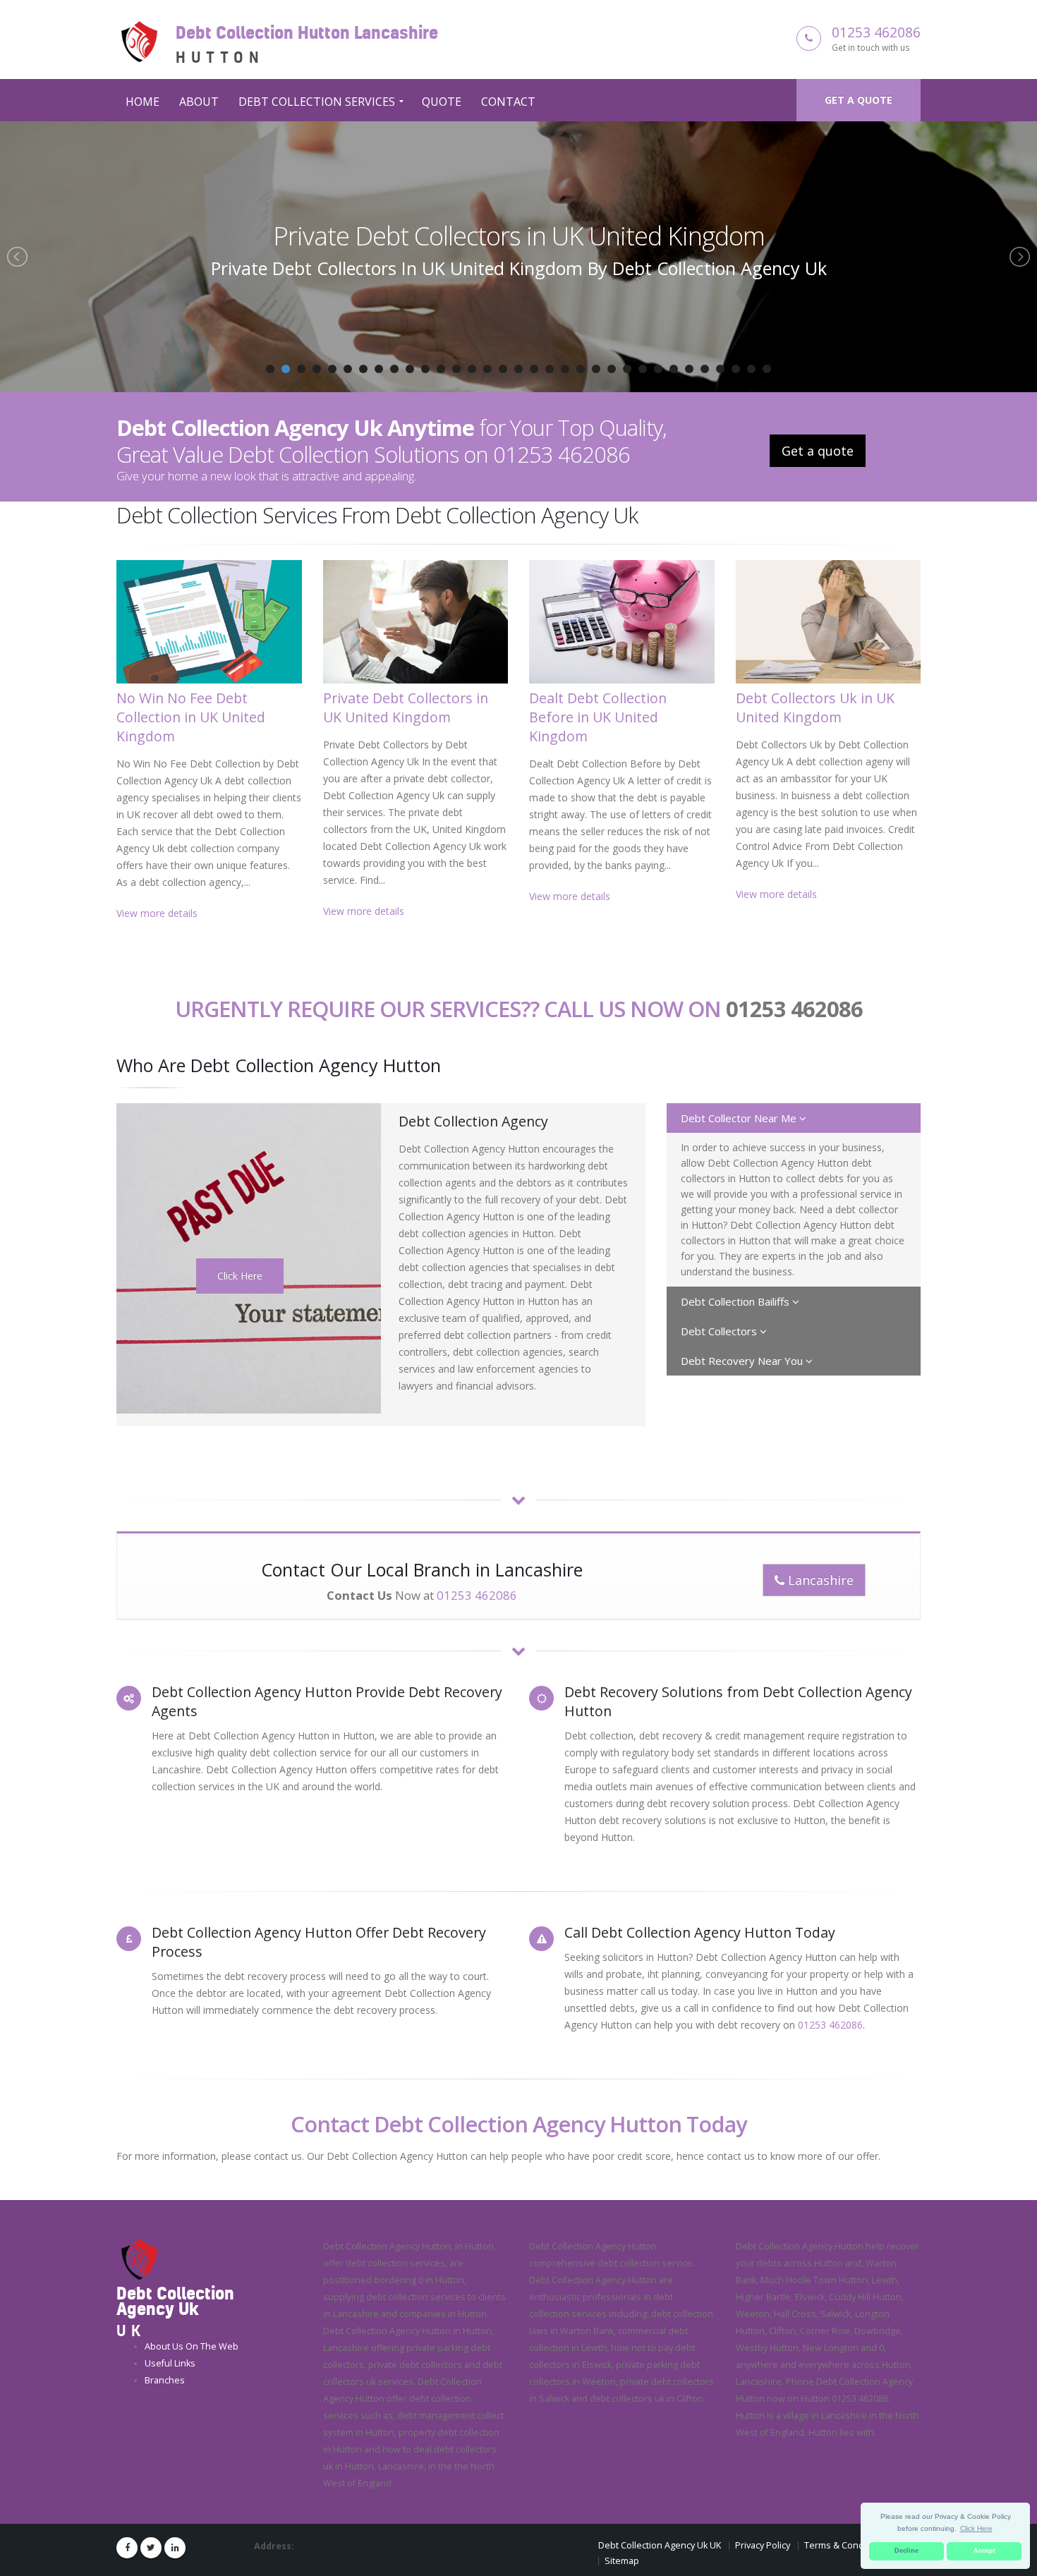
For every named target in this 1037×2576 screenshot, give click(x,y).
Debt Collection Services (317, 102)
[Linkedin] (175, 2548)
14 (472, 369)
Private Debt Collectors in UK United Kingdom (406, 707)
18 (534, 369)
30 (720, 369)
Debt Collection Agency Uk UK (660, 2545)
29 (705, 369)
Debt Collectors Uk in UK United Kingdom (815, 707)
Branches (165, 2380)
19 (550, 369)
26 (658, 369)
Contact (508, 102)
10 (410, 369)
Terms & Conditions (846, 2545)
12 (441, 369)
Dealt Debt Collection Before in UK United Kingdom (518, 236)
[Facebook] (127, 2548)
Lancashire (819, 1580)
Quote (442, 102)
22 (596, 369)
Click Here (240, 1276)
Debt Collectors (720, 1331)
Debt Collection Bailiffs (736, 1301)
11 (425, 369)
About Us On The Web (192, 2346)
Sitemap (622, 2561)
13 (456, 369)
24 (627, 369)
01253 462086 (876, 32)
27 (674, 369)
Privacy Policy (763, 2545)
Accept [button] (984, 2551)
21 (581, 369)
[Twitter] (151, 2548)
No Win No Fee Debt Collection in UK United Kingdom (191, 717)
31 (736, 369)
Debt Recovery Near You (743, 1361)
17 (518, 369)
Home (142, 102)
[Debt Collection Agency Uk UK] (139, 2259)
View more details (157, 913)
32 (751, 369)
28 (689, 369)
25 (643, 369)
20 (565, 369)
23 (612, 369)
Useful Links (170, 2363)
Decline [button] (906, 2551)
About (199, 102)
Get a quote (859, 100)
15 (487, 369)
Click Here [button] (976, 2528)
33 (767, 369)
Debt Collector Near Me (740, 1118)
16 (503, 369)
